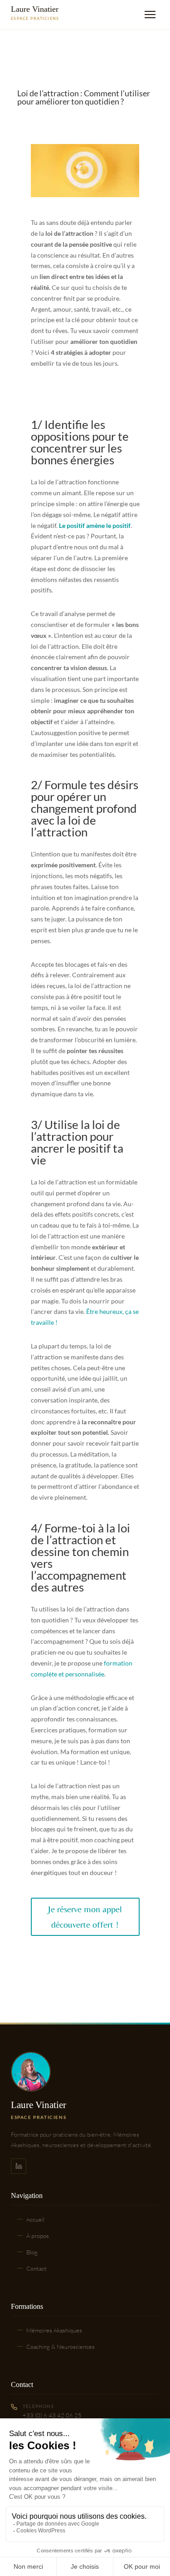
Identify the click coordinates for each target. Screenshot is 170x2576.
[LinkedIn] (19, 2166)
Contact (36, 2268)
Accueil (35, 2219)
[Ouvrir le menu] (150, 15)
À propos (38, 2236)
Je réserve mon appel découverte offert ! (85, 1917)
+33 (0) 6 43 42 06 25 (52, 2415)
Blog (32, 2252)
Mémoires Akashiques (54, 2330)
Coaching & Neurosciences (61, 2347)
